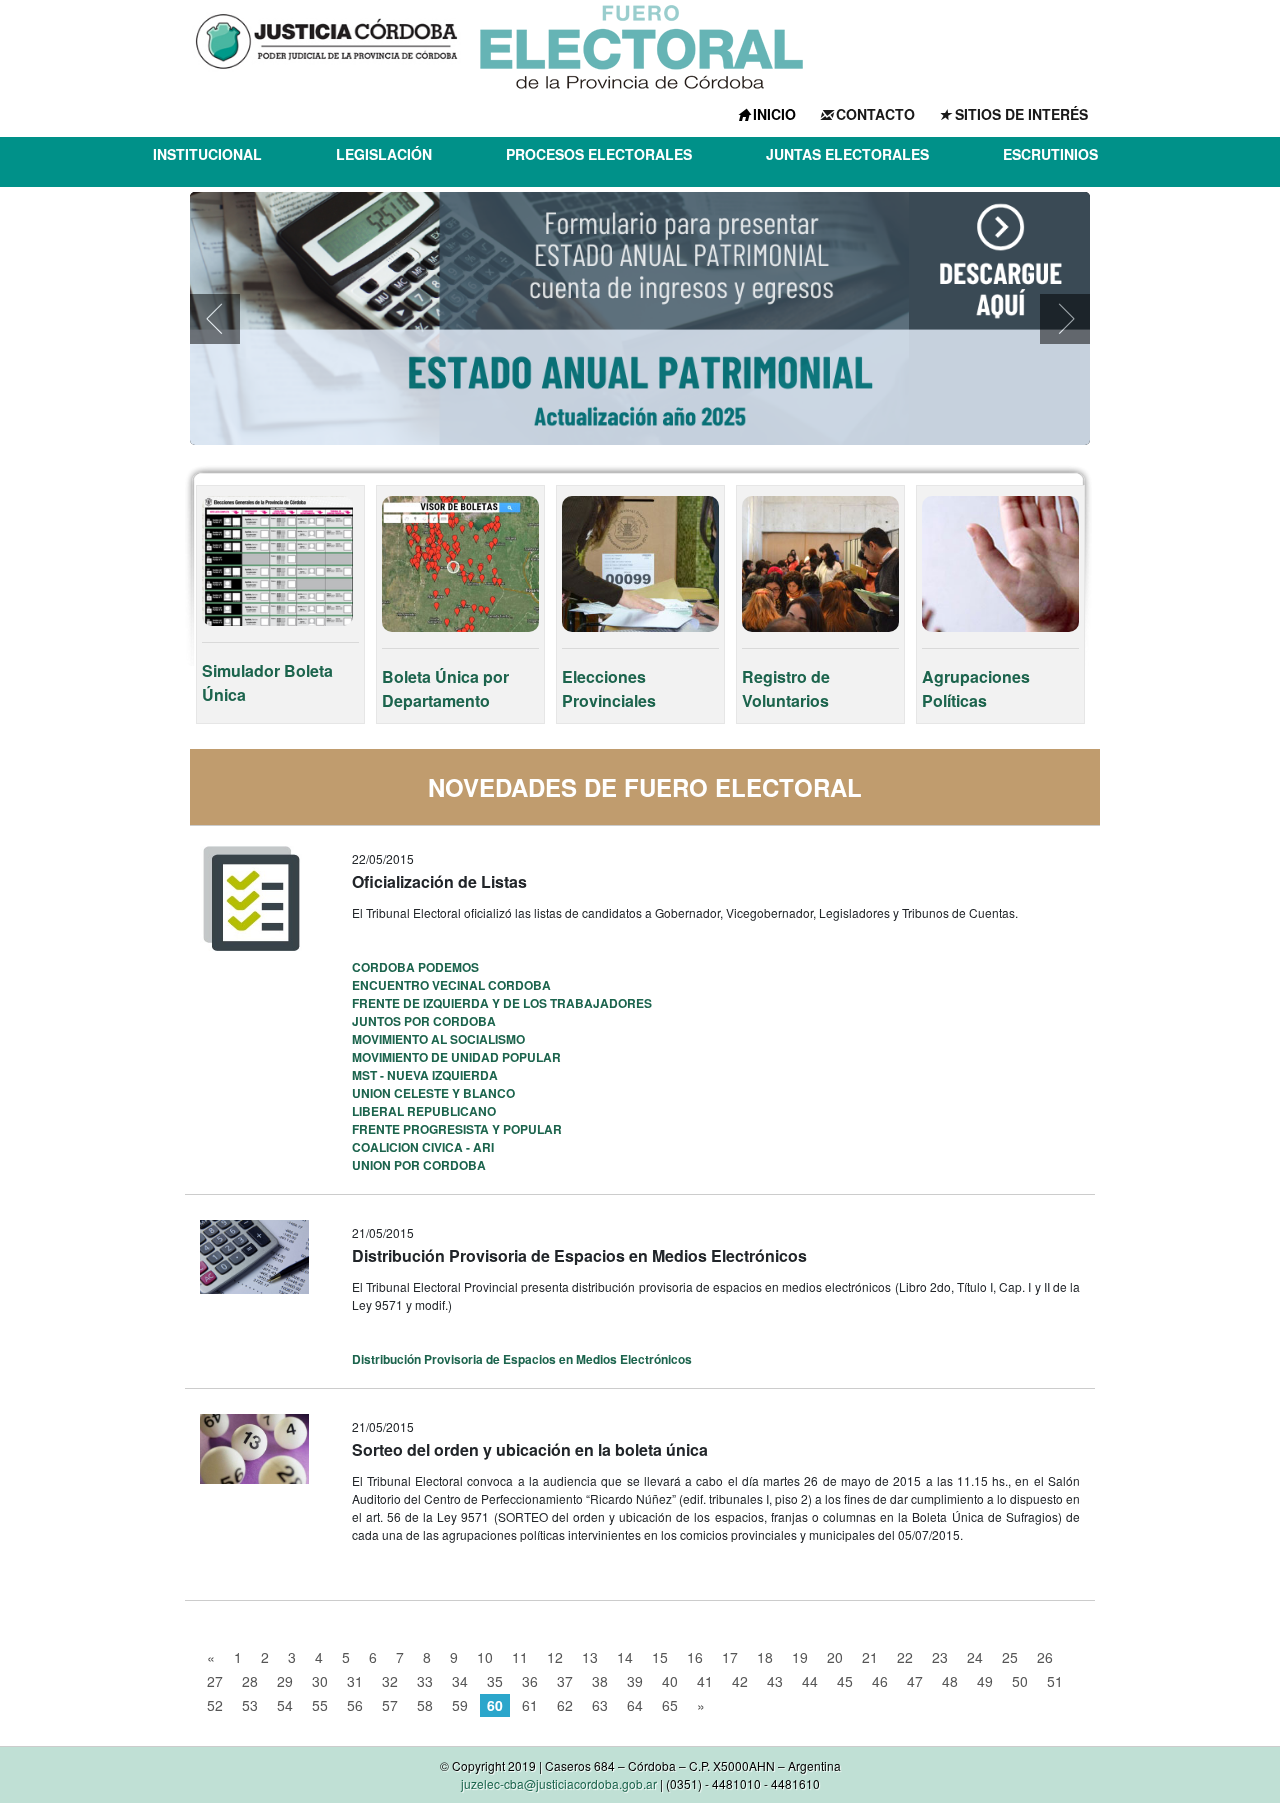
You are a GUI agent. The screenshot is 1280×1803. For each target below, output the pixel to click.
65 (670, 1705)
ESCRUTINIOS (1050, 154)
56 (355, 1705)
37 (565, 1681)
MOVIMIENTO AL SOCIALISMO (438, 1039)
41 (705, 1681)
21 (870, 1657)
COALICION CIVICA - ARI (423, 1147)
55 (320, 1705)
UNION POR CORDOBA (419, 1165)
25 (1010, 1657)
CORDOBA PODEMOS (415, 967)
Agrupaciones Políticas (976, 688)
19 (800, 1657)
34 (460, 1681)
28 (250, 1681)
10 (485, 1657)
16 (695, 1657)
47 (915, 1681)
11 (520, 1657)
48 (950, 1681)
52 (215, 1705)
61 (530, 1705)
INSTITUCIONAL (207, 154)
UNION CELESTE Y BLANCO (433, 1093)
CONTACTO (875, 114)
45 (845, 1681)
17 (730, 1657)
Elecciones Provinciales (609, 688)
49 (985, 1681)
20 (835, 1657)
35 (495, 1681)
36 (530, 1681)
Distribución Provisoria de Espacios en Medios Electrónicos (522, 1359)
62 (565, 1705)
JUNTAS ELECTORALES (847, 154)
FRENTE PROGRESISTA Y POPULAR (457, 1129)
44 (810, 1681)
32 (390, 1681)
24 (975, 1657)
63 (600, 1705)
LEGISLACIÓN (384, 154)
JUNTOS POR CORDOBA (424, 1021)
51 (1055, 1681)
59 (460, 1705)
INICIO (774, 114)
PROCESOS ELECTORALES (599, 154)
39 (635, 1681)
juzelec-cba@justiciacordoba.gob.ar (559, 1783)
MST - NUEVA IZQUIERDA (425, 1075)
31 (355, 1681)
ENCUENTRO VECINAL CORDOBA (451, 985)
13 (590, 1657)
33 (425, 1681)
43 (775, 1681)
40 (670, 1681)
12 (555, 1657)
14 (625, 1657)
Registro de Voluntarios (786, 688)
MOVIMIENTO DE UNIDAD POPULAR (456, 1057)
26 (1045, 1657)
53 (250, 1705)
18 (765, 1657)
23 (940, 1657)
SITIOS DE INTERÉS (1021, 114)
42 (740, 1681)
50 (1020, 1681)
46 (880, 1681)
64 (635, 1705)
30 (320, 1681)
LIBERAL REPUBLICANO (424, 1111)
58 (425, 1705)
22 (905, 1657)
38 (600, 1681)
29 (285, 1681)
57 (390, 1705)
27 (215, 1681)
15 (660, 1657)
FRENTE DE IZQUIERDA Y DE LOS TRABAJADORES (502, 1003)
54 (285, 1705)
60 (495, 1705)
